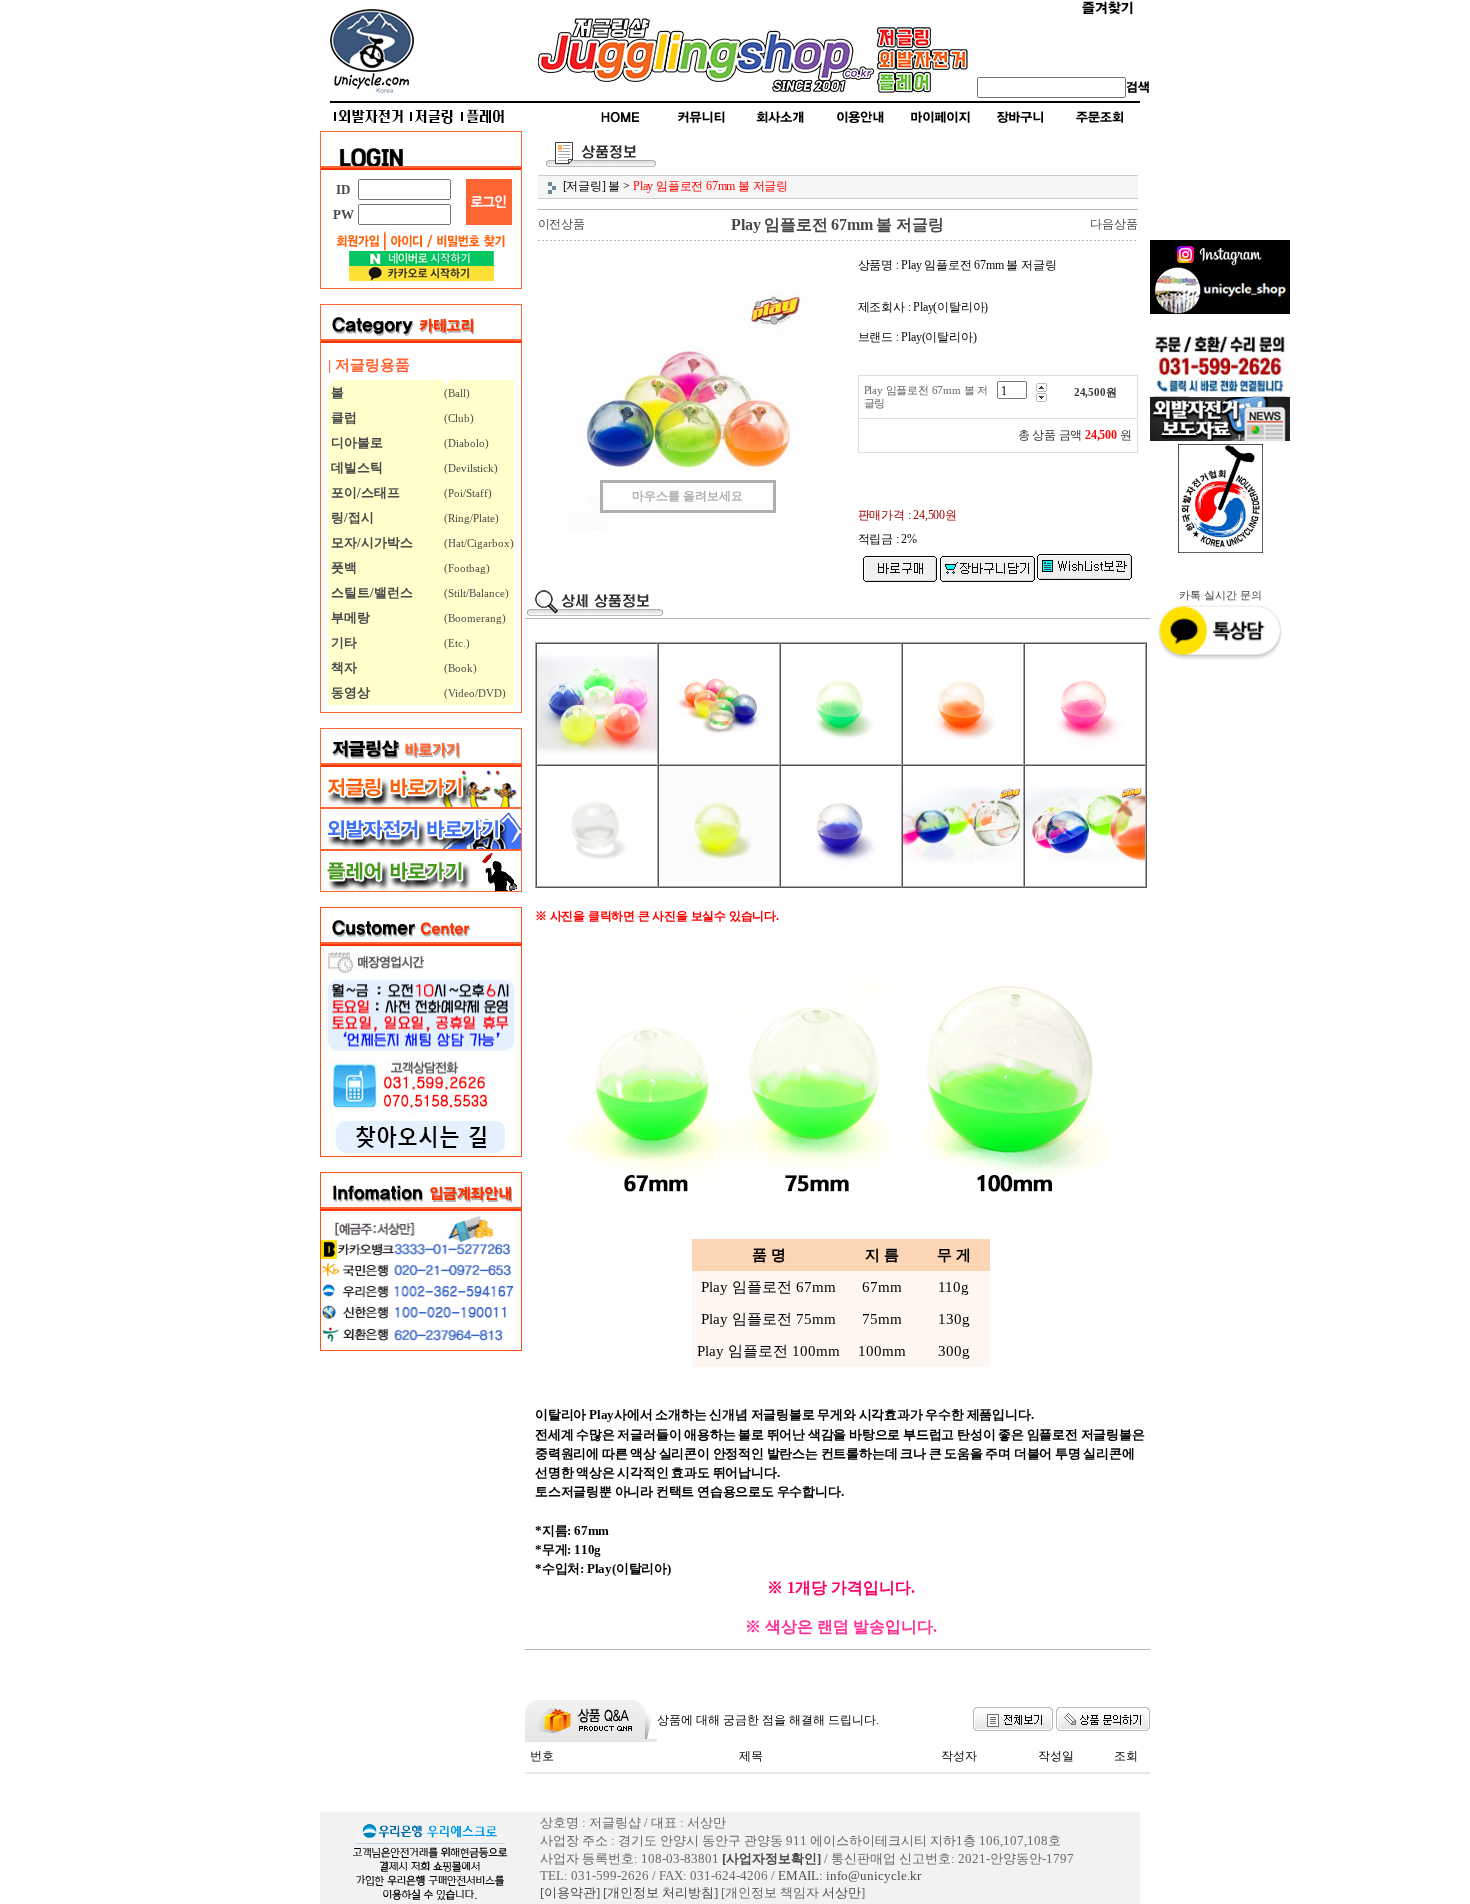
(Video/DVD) (475, 693)
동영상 (349, 692)
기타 (342, 642)
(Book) (460, 668)
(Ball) (457, 393)
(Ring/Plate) (471, 518)
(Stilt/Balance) (476, 593)
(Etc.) (457, 643)
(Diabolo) (466, 443)
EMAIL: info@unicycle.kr (849, 1875)
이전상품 (561, 224)
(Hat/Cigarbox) (479, 543)
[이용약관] (570, 1892)
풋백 (342, 567)
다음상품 (1113, 224)
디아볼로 (355, 442)
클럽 (342, 417)
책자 (342, 667)
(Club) (459, 418)
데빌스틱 (355, 467)
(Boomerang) (475, 618)
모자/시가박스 (370, 542)
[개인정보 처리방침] (660, 1892)
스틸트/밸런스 (370, 592)
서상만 (841, 1892)
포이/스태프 (364, 492)
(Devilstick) (471, 468)
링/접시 (351, 517)
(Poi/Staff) (468, 493)
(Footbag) (467, 568)
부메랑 (349, 617)
